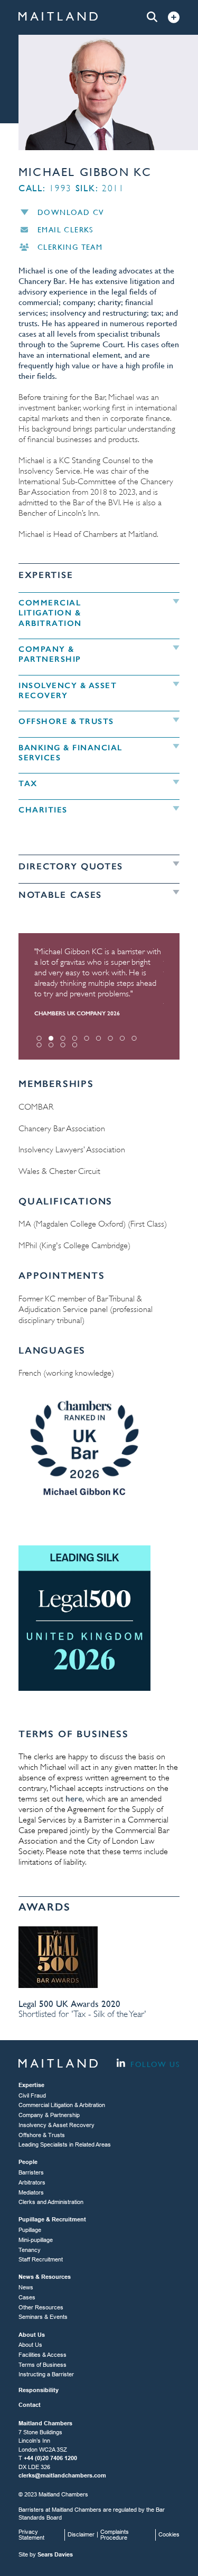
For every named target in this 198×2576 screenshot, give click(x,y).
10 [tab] (39, 1045)
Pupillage (30, 2230)
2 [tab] (51, 1038)
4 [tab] (75, 1038)
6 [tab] (98, 1038)
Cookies (169, 2534)
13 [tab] (75, 1045)
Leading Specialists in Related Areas (65, 2144)
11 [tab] (51, 1045)
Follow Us (154, 2064)
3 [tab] (63, 1038)
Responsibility (39, 2390)
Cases (27, 2297)
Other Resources (41, 2307)
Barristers (31, 2172)
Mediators (31, 2192)
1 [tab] (39, 1038)
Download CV (70, 212)
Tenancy (30, 2250)
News (26, 2287)
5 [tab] (87, 1038)
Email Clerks (65, 230)
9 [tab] (134, 1038)
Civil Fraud (32, 2095)
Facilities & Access (43, 2355)
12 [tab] (63, 1045)
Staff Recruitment (41, 2259)
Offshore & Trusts (42, 2135)
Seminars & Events (43, 2317)
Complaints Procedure (115, 2535)
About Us (30, 2345)
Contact (30, 2405)
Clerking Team (70, 247)
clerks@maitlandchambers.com (62, 2475)
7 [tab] (111, 1038)
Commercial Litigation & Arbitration (62, 2105)
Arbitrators (32, 2182)
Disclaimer (81, 2534)
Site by (46, 2554)
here (74, 1799)
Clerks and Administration (51, 2202)
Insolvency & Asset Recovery (56, 2125)
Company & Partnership (49, 2115)
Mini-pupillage (36, 2240)
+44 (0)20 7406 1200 (50, 2458)
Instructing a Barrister (46, 2374)
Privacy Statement (31, 2535)
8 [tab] (122, 1038)
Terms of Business (43, 2365)
